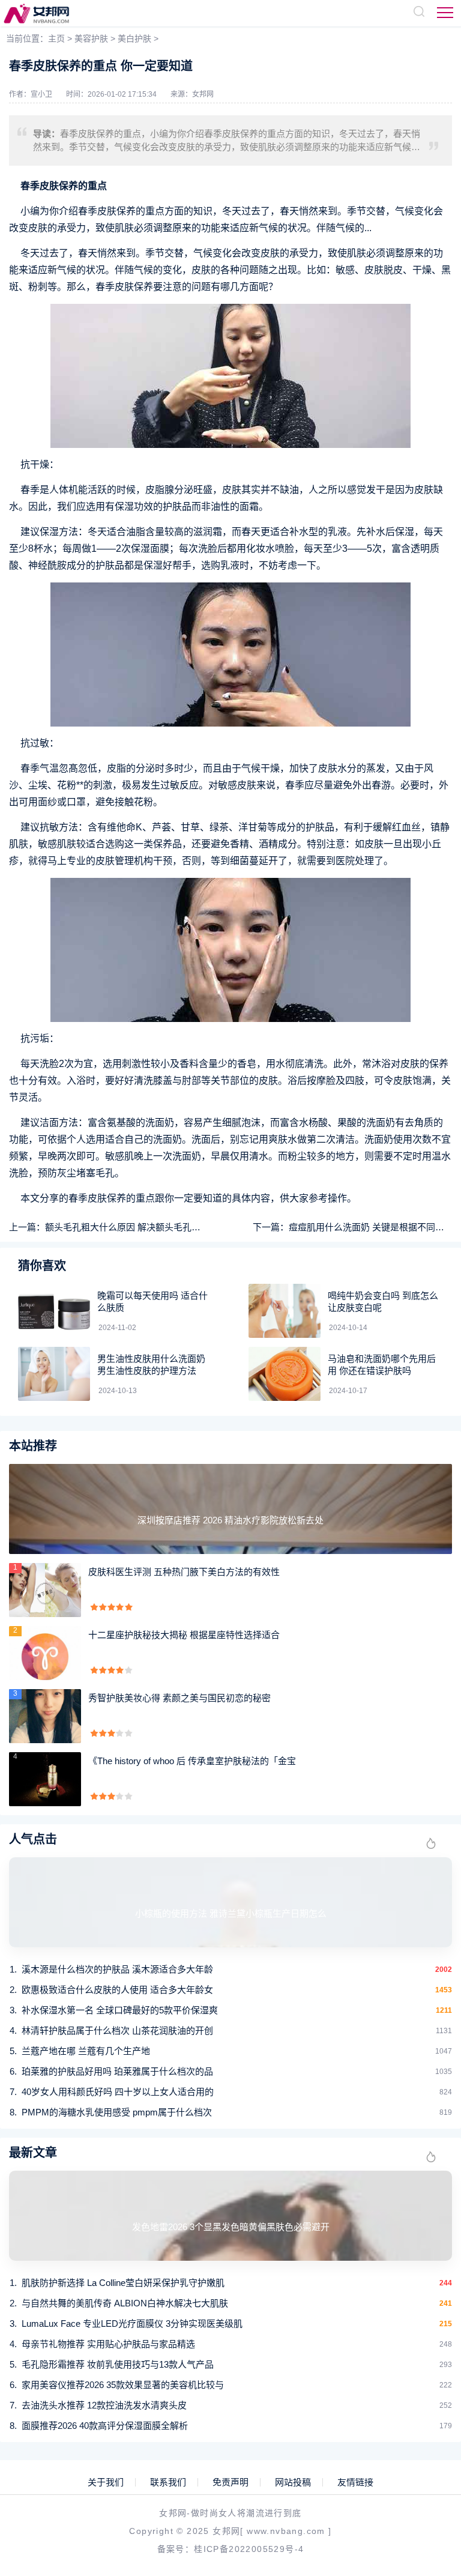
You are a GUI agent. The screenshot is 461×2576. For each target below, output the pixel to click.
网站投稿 (293, 2482)
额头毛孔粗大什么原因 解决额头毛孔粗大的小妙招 (145, 1227)
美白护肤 (134, 38)
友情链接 (355, 2482)
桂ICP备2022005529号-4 (249, 2549)
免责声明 (230, 2482)
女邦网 (203, 94)
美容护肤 (91, 38)
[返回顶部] (423, 2304)
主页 (56, 38)
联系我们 (168, 2482)
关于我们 (106, 2482)
